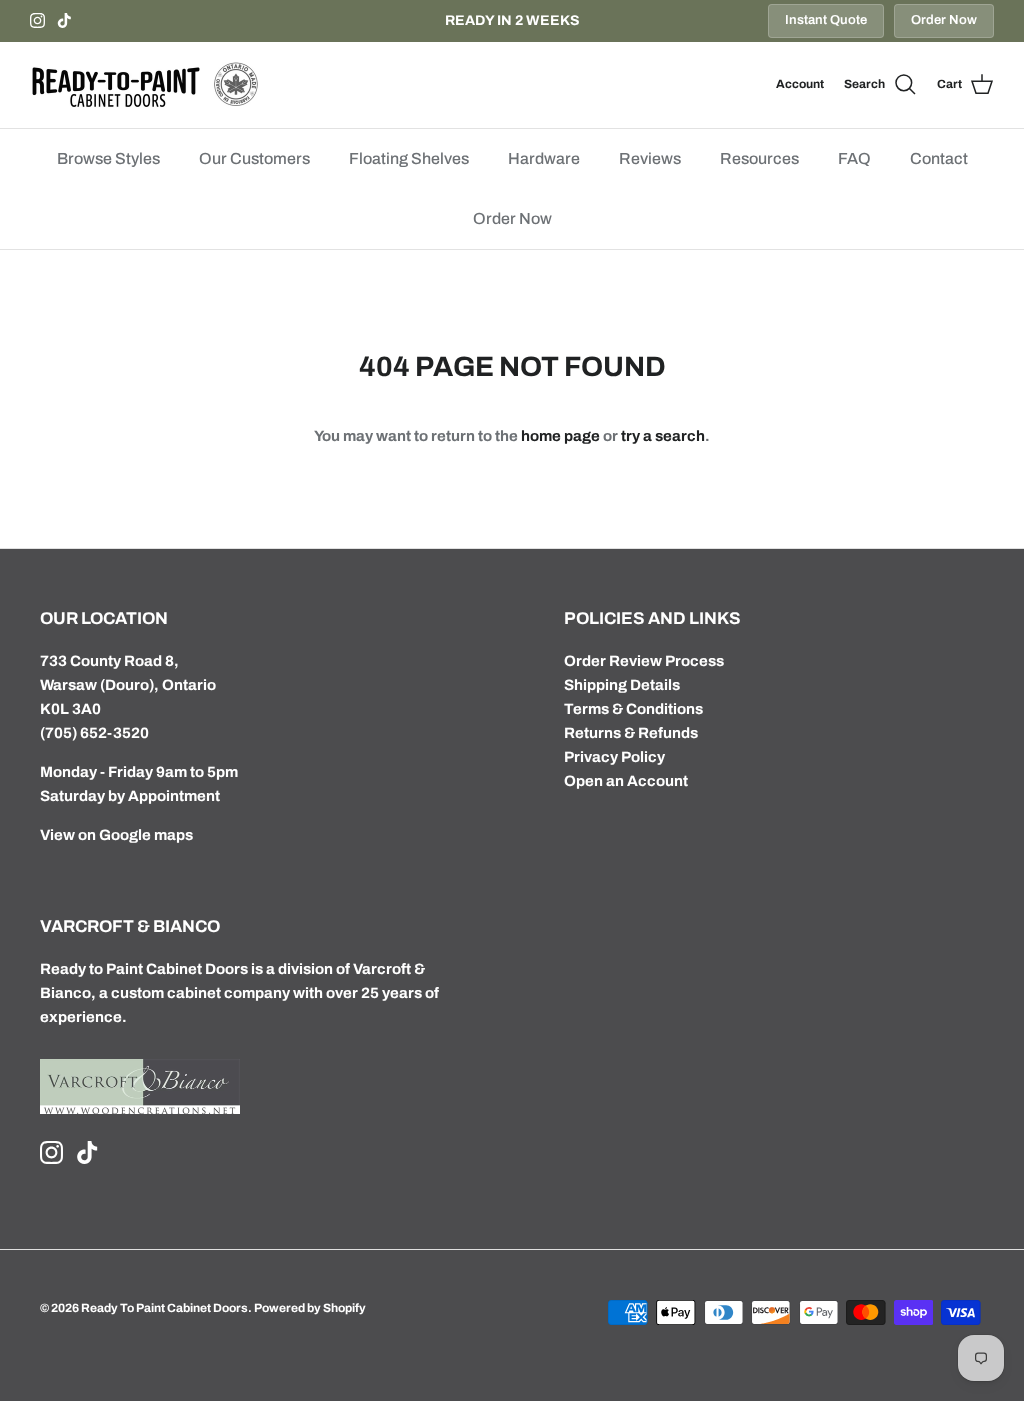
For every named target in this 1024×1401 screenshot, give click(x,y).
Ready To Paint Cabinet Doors (164, 1308)
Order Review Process (644, 661)
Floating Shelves (409, 158)
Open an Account (626, 781)
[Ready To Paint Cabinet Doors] (145, 85)
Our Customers (254, 158)
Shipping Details (622, 685)
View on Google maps (116, 835)
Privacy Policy (614, 757)
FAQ (854, 158)
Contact (939, 158)
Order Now (944, 20)
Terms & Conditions (633, 709)
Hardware (544, 158)
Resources (759, 158)
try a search (663, 436)
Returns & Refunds (631, 733)
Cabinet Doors (197, 969)
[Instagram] (37, 20)
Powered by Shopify (310, 1308)
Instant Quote (826, 20)
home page (560, 436)
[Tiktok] (64, 20)
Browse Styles (108, 158)
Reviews (650, 158)
